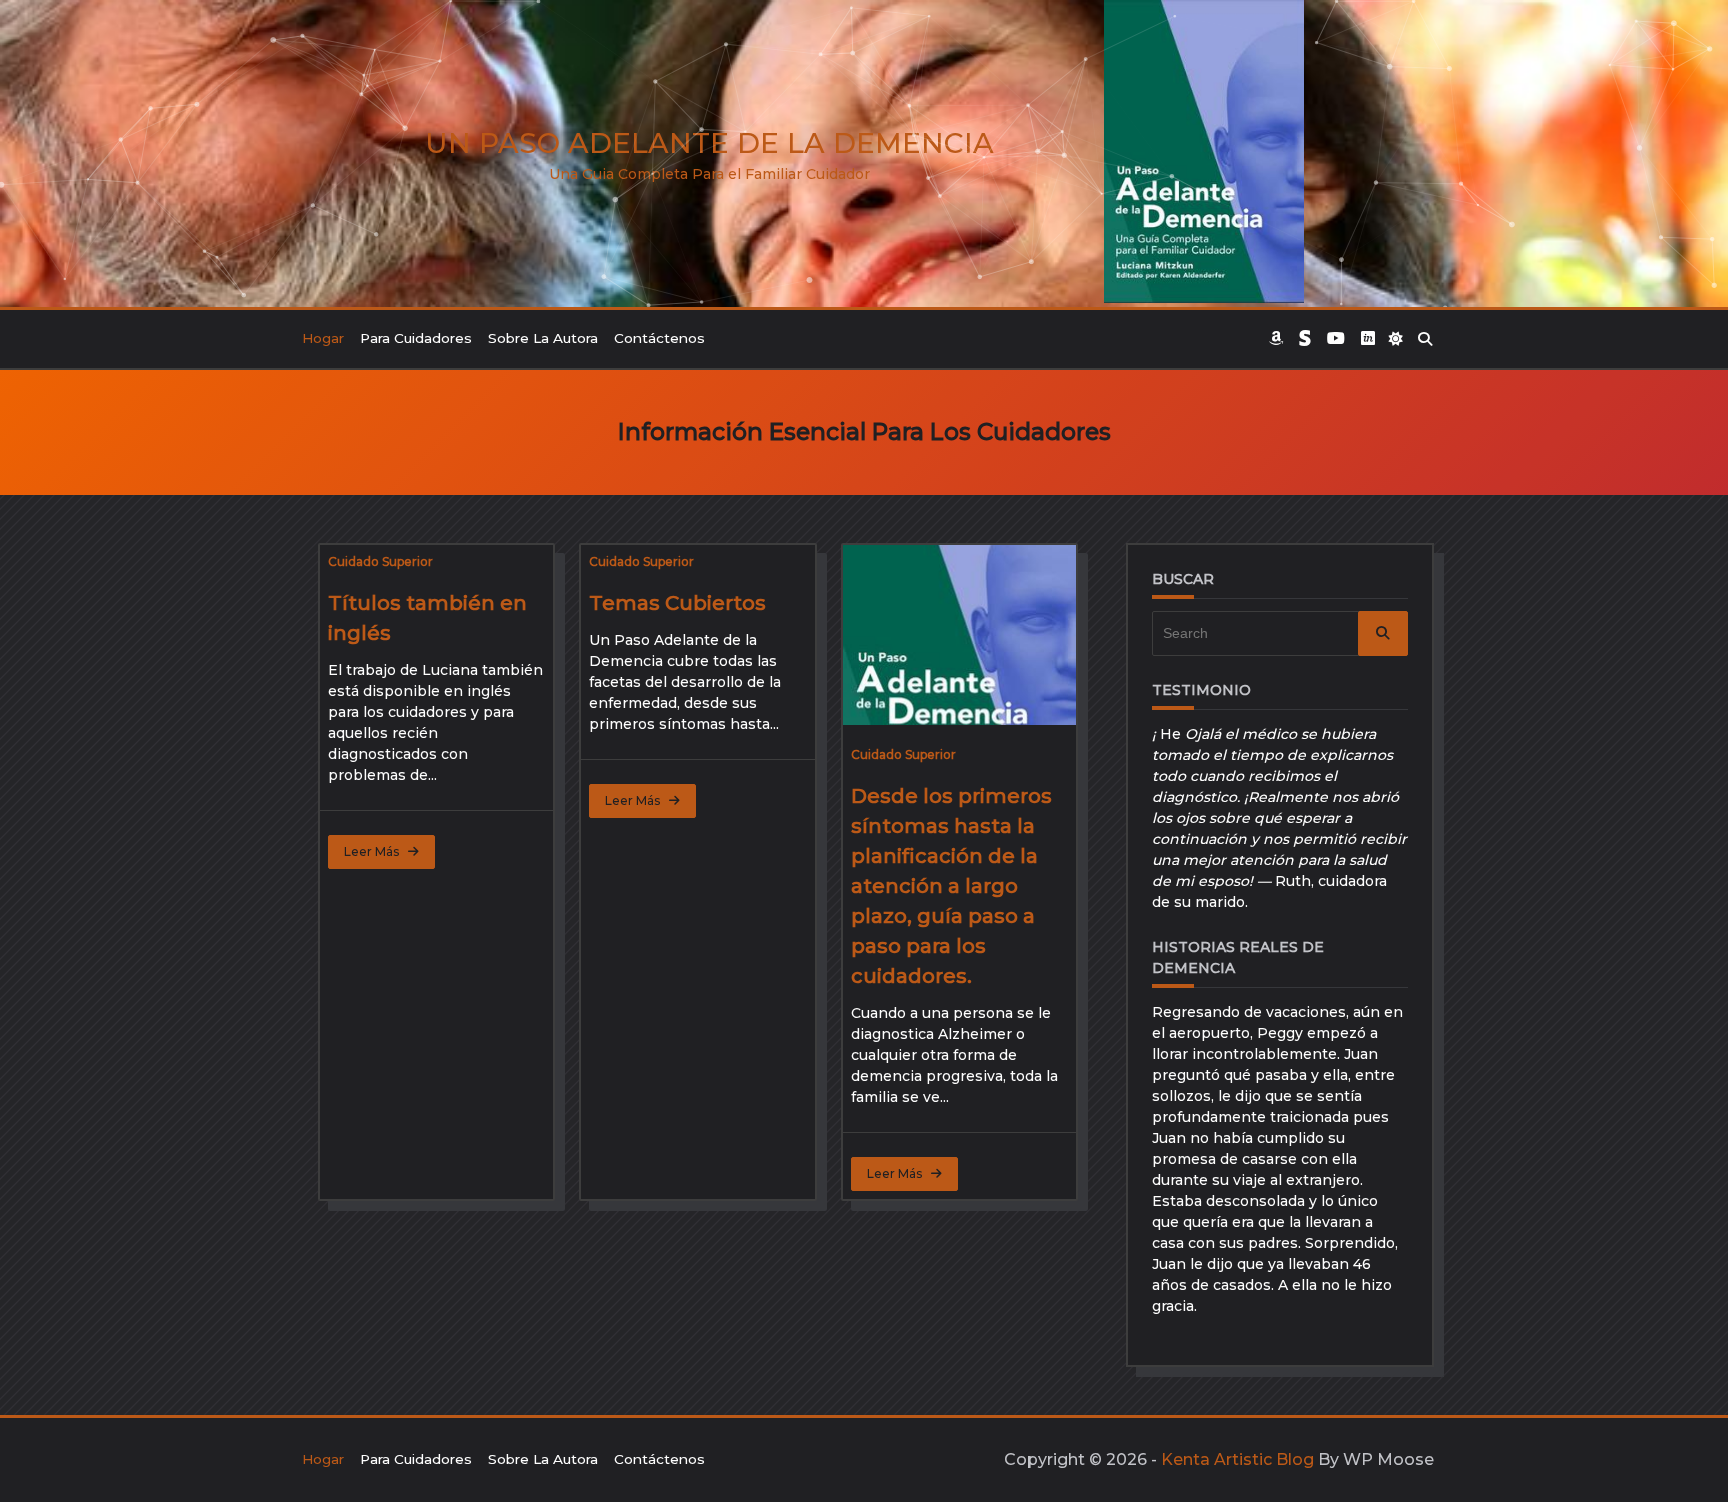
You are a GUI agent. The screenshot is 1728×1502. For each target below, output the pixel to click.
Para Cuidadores (416, 338)
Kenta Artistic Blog (1237, 1459)
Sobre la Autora (543, 338)
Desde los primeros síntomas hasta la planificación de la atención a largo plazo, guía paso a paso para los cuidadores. (951, 886)
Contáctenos (659, 338)
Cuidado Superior (380, 561)
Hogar (323, 338)
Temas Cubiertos (677, 603)
